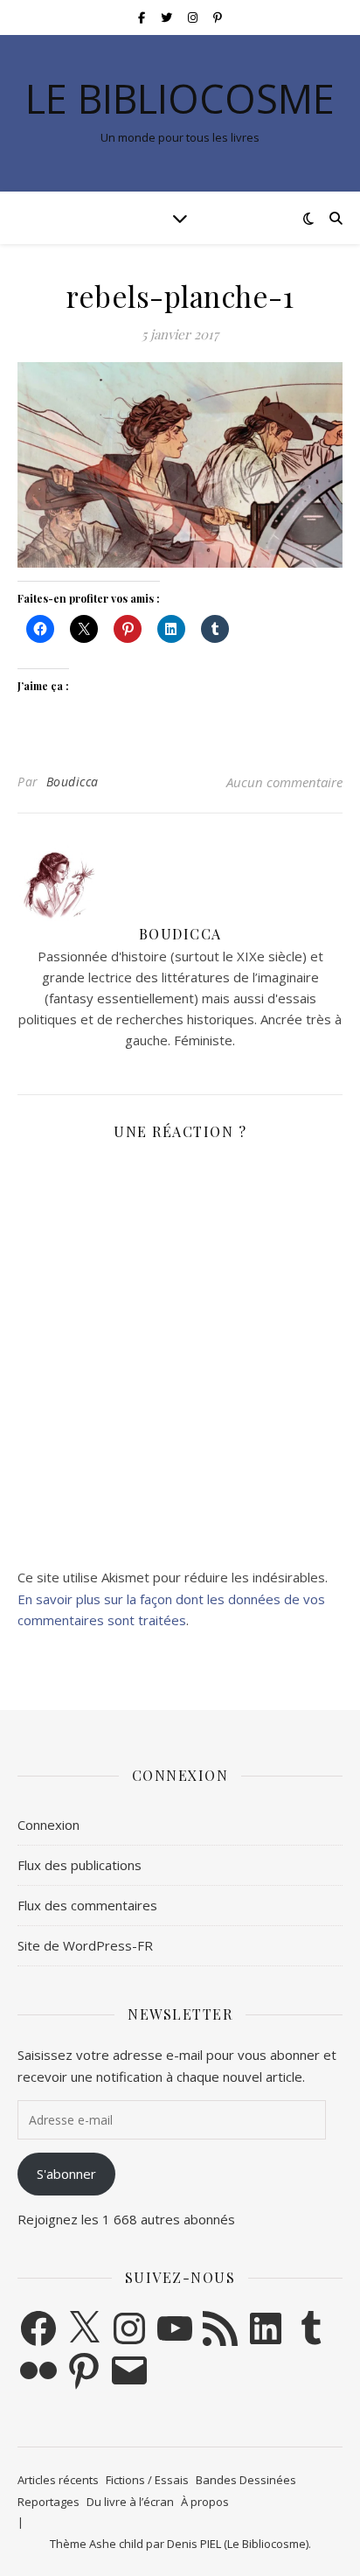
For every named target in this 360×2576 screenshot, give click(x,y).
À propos (205, 2502)
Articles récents (58, 2480)
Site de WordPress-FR (85, 1945)
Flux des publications (80, 1865)
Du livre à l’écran (130, 2502)
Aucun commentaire (284, 782)
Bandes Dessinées (246, 2480)
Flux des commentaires (87, 1905)
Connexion (48, 1825)
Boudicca (73, 782)
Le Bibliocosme (180, 98)
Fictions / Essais (147, 2480)
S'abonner (66, 2174)
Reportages (48, 2502)
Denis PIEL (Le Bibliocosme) (238, 2544)
